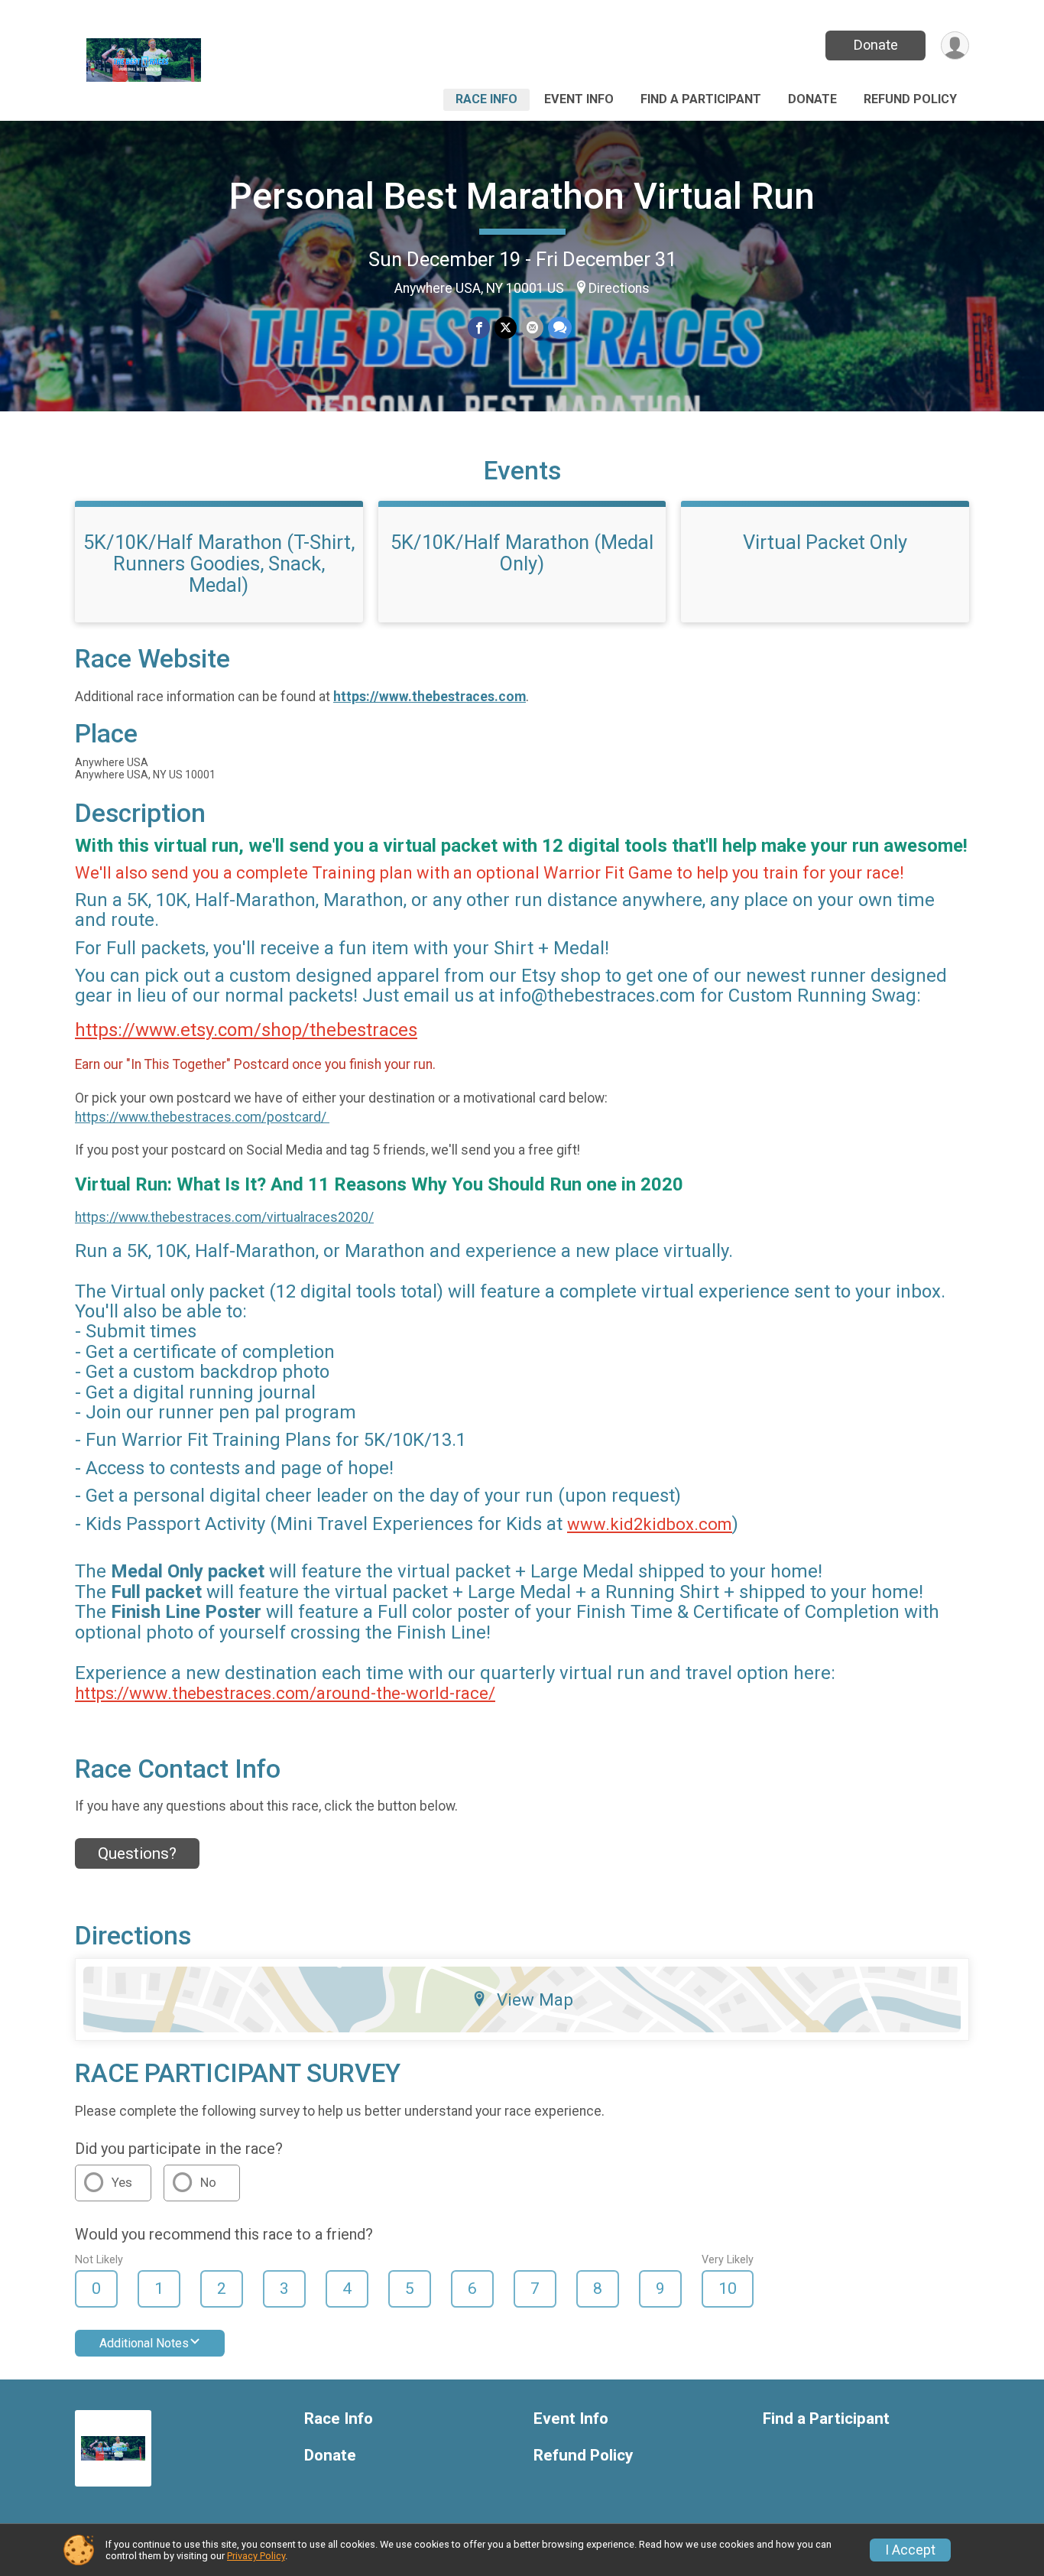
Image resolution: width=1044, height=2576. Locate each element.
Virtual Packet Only (825, 542)
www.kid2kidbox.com (650, 1524)
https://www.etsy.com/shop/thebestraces (246, 1030)
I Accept (910, 2550)
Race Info (486, 99)
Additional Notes (144, 2343)
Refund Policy (910, 99)
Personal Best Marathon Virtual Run (522, 196)
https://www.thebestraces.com (430, 697)
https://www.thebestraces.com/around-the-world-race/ (285, 1693)
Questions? (137, 1853)
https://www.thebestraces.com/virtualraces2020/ (224, 1217)
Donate (876, 45)
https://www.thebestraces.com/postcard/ (202, 1117)
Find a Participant (701, 99)
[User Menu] (955, 45)
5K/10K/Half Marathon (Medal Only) (522, 553)
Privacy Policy (256, 2556)
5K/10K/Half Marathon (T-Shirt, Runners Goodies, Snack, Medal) (219, 564)
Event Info (579, 99)
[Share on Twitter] (506, 328)
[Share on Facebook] (479, 328)
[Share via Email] (532, 328)
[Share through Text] (560, 328)
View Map (535, 1999)
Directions (619, 288)
